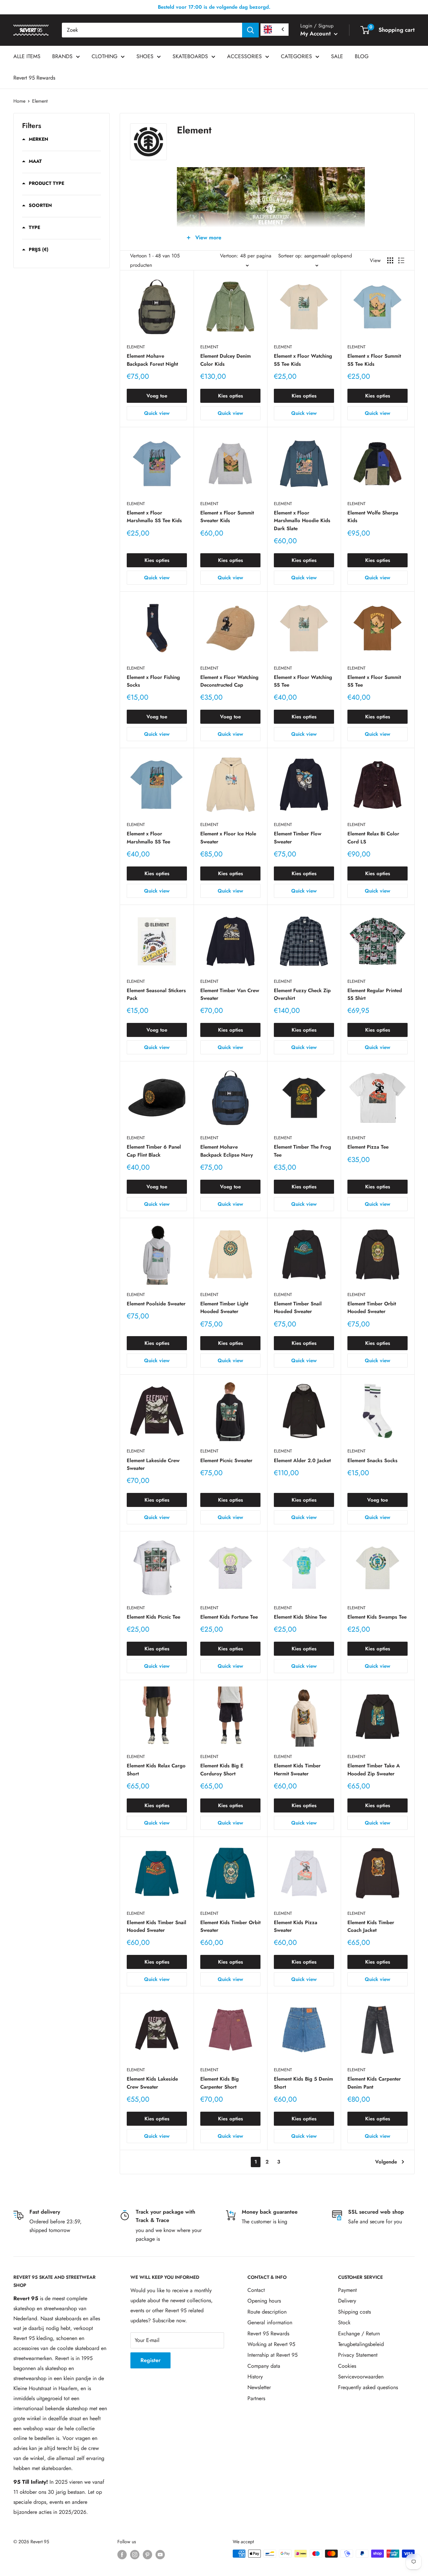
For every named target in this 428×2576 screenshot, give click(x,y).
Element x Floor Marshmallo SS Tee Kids (154, 517)
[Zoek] (250, 30)
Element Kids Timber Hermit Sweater (297, 1770)
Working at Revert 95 (271, 2344)
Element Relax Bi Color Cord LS (373, 838)
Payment (347, 2290)
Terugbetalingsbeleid (361, 2344)
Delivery (347, 2301)
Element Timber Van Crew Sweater (230, 994)
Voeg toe (157, 396)
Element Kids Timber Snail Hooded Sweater (156, 1926)
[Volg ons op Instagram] (135, 2554)
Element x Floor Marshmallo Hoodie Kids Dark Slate (302, 521)
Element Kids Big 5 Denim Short (303, 2083)
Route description (267, 2312)
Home (19, 101)
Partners (256, 2398)
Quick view (157, 413)
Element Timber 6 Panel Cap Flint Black (154, 1151)
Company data (264, 2366)
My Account (316, 33)
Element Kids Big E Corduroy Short (222, 1770)
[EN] (275, 30)
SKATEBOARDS (190, 56)
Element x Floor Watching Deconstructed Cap (229, 681)
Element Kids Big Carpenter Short (220, 2083)
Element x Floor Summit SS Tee (374, 681)
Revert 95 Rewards (34, 78)
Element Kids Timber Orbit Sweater (230, 1926)
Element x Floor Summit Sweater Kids (227, 517)
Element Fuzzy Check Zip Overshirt (302, 994)
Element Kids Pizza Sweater (296, 1926)
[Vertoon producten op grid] (390, 260)
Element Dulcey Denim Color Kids (226, 360)
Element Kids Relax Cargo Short (156, 1770)
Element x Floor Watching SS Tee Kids (303, 360)
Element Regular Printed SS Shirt (375, 994)
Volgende (386, 2162)
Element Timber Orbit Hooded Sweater (372, 1308)
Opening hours (264, 2301)
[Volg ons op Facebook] (122, 2554)
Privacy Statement (358, 2355)
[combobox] (152, 30)
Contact (256, 2290)
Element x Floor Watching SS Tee (303, 681)
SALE (337, 56)
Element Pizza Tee (368, 1147)
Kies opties (231, 396)
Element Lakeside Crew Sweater (153, 1464)
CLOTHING (104, 56)
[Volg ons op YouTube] (160, 2554)
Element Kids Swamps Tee (377, 1617)
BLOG (362, 56)
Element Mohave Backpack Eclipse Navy (227, 1151)
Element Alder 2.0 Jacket (302, 1460)
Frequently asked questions (368, 2387)
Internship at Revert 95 (273, 2355)
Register (150, 2360)
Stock (344, 2322)
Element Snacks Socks (372, 1460)
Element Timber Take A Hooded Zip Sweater (374, 1770)
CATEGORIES (296, 56)
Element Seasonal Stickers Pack (156, 994)
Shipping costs (354, 2312)
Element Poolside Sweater (156, 1304)
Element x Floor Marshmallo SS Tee (148, 838)
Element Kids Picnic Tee (153, 1617)
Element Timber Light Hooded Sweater (224, 1308)
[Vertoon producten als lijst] (401, 260)
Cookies (347, 2366)
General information (270, 2322)
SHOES (145, 56)
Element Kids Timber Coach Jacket (371, 1926)
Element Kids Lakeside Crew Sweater (152, 2083)
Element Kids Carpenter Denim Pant (374, 2083)
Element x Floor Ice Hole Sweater (228, 838)
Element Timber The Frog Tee (302, 1151)
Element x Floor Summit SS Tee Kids (374, 360)
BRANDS (62, 56)
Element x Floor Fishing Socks (153, 681)
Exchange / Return (359, 2333)
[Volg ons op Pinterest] (147, 2554)
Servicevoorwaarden (361, 2377)
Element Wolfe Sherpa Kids (373, 517)
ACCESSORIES (244, 56)
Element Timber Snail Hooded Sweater (298, 1308)
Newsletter (259, 2387)
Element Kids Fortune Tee (229, 1617)
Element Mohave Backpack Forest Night (152, 360)
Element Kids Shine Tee (300, 1617)
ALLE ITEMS (27, 56)
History (255, 2377)
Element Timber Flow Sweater (298, 838)
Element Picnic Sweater (226, 1460)
